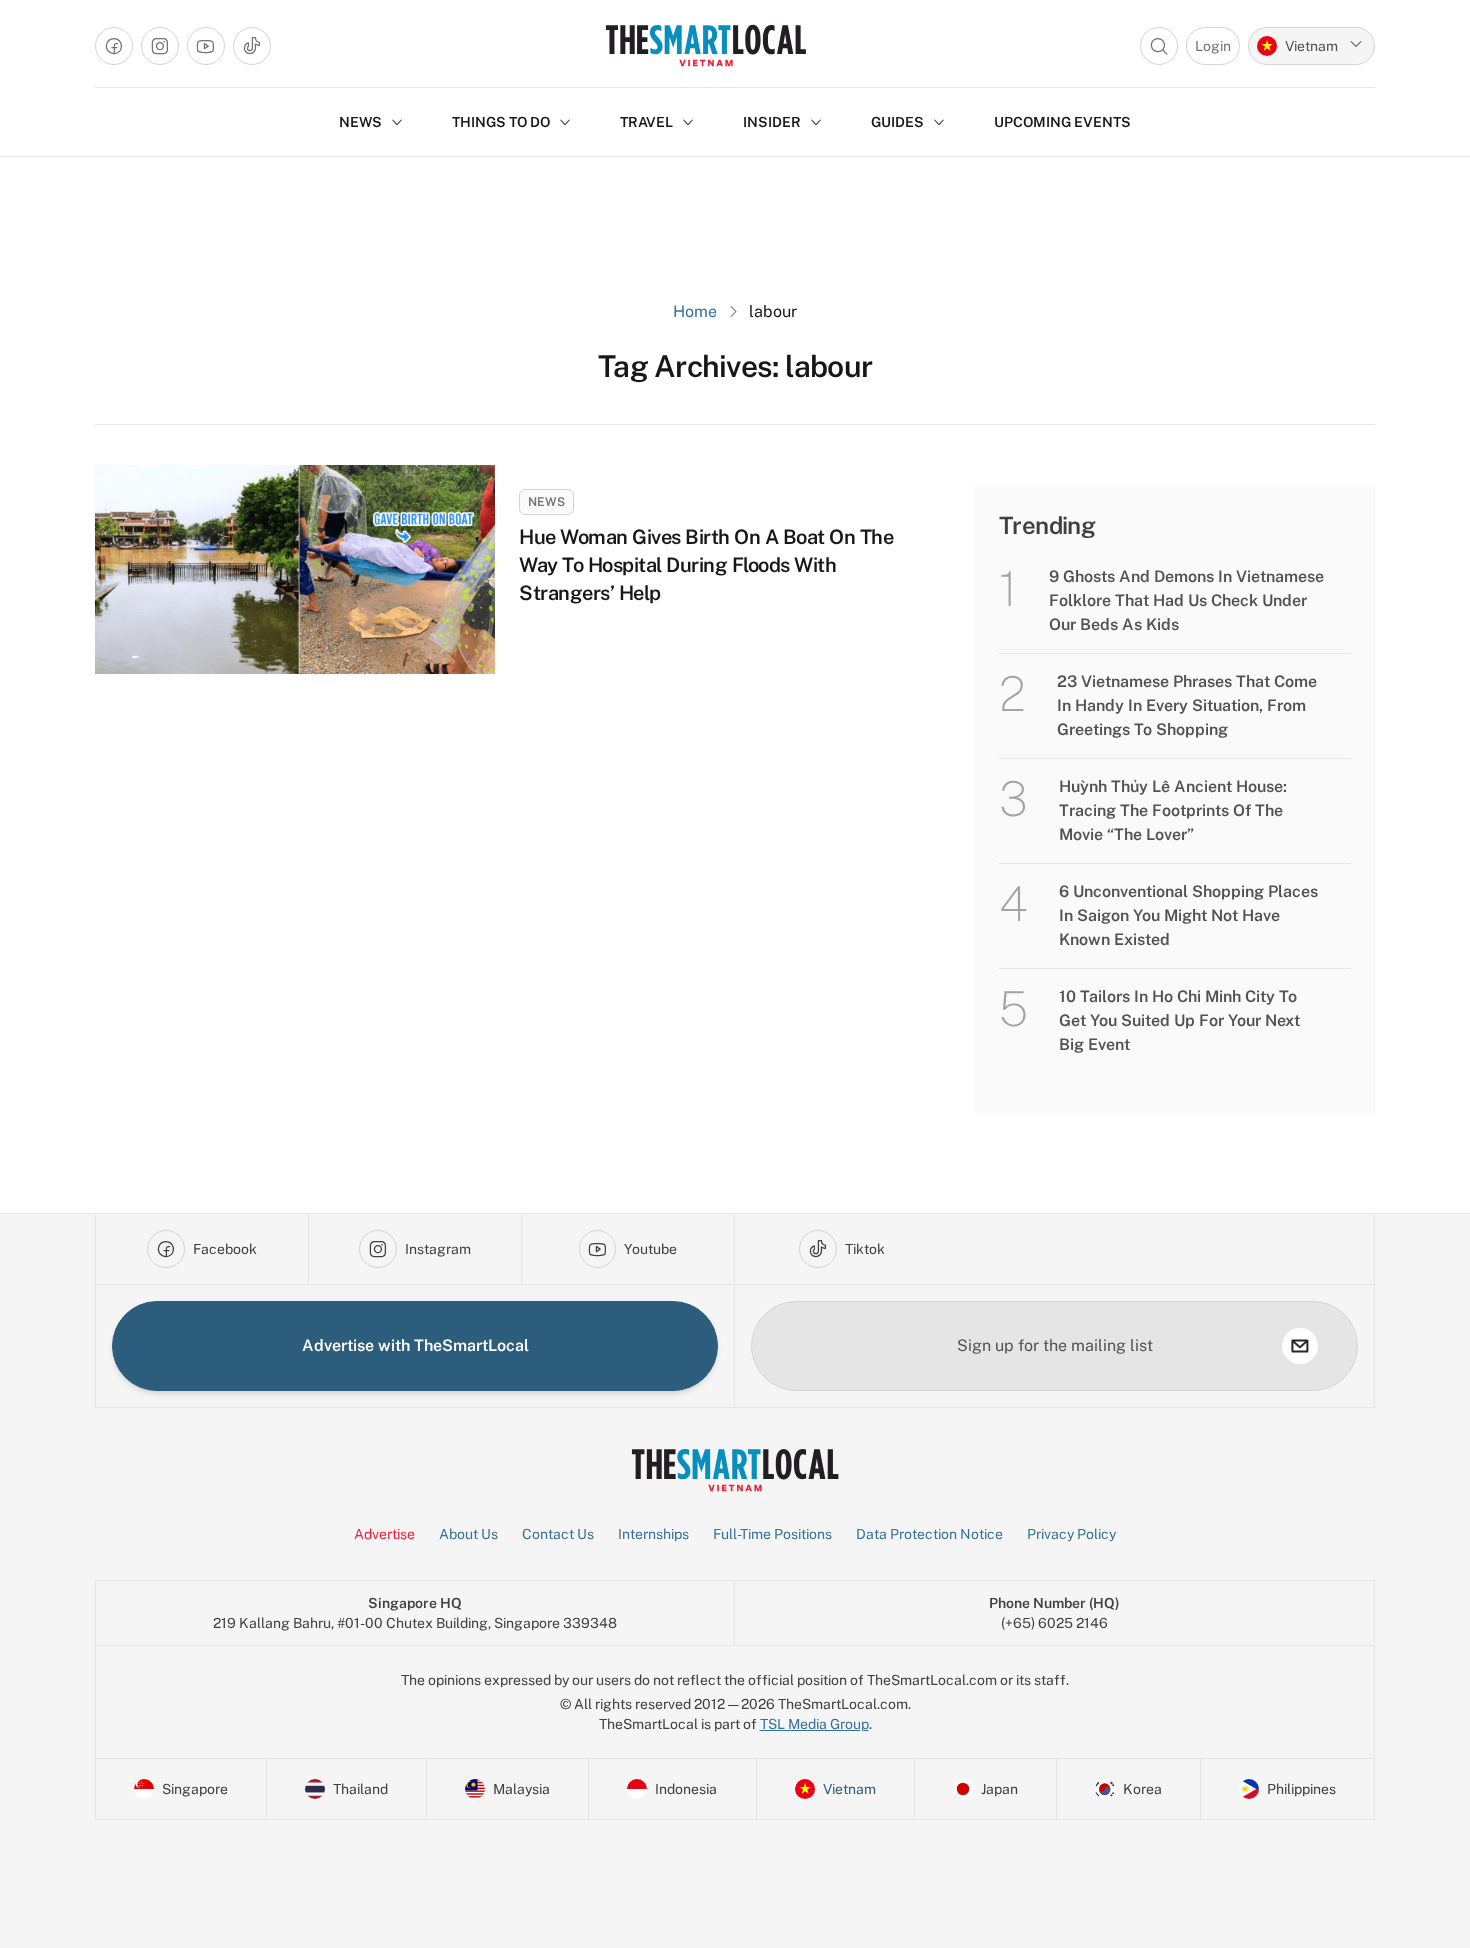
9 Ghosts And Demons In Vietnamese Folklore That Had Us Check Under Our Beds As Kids (1186, 600)
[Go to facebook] (114, 46)
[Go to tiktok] (252, 46)
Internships (653, 1534)
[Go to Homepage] (705, 45)
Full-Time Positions (772, 1534)
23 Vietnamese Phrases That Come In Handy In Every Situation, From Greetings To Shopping (1187, 705)
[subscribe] (1300, 1346)
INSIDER (772, 122)
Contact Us (558, 1534)
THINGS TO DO (501, 122)
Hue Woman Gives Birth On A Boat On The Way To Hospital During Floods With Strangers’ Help (706, 565)
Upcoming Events (1062, 122)
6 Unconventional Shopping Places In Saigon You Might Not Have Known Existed (1188, 915)
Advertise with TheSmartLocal (415, 1345)
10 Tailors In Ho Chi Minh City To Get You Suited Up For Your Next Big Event (1179, 1020)
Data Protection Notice (929, 1534)
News (546, 502)
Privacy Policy (1071, 1534)
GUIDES (897, 122)
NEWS (360, 122)
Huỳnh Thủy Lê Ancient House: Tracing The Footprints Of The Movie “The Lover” (1173, 810)
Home (695, 311)
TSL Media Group (814, 1724)
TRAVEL (646, 122)
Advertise (384, 1534)
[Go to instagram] (160, 46)
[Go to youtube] (206, 46)
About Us (468, 1534)
